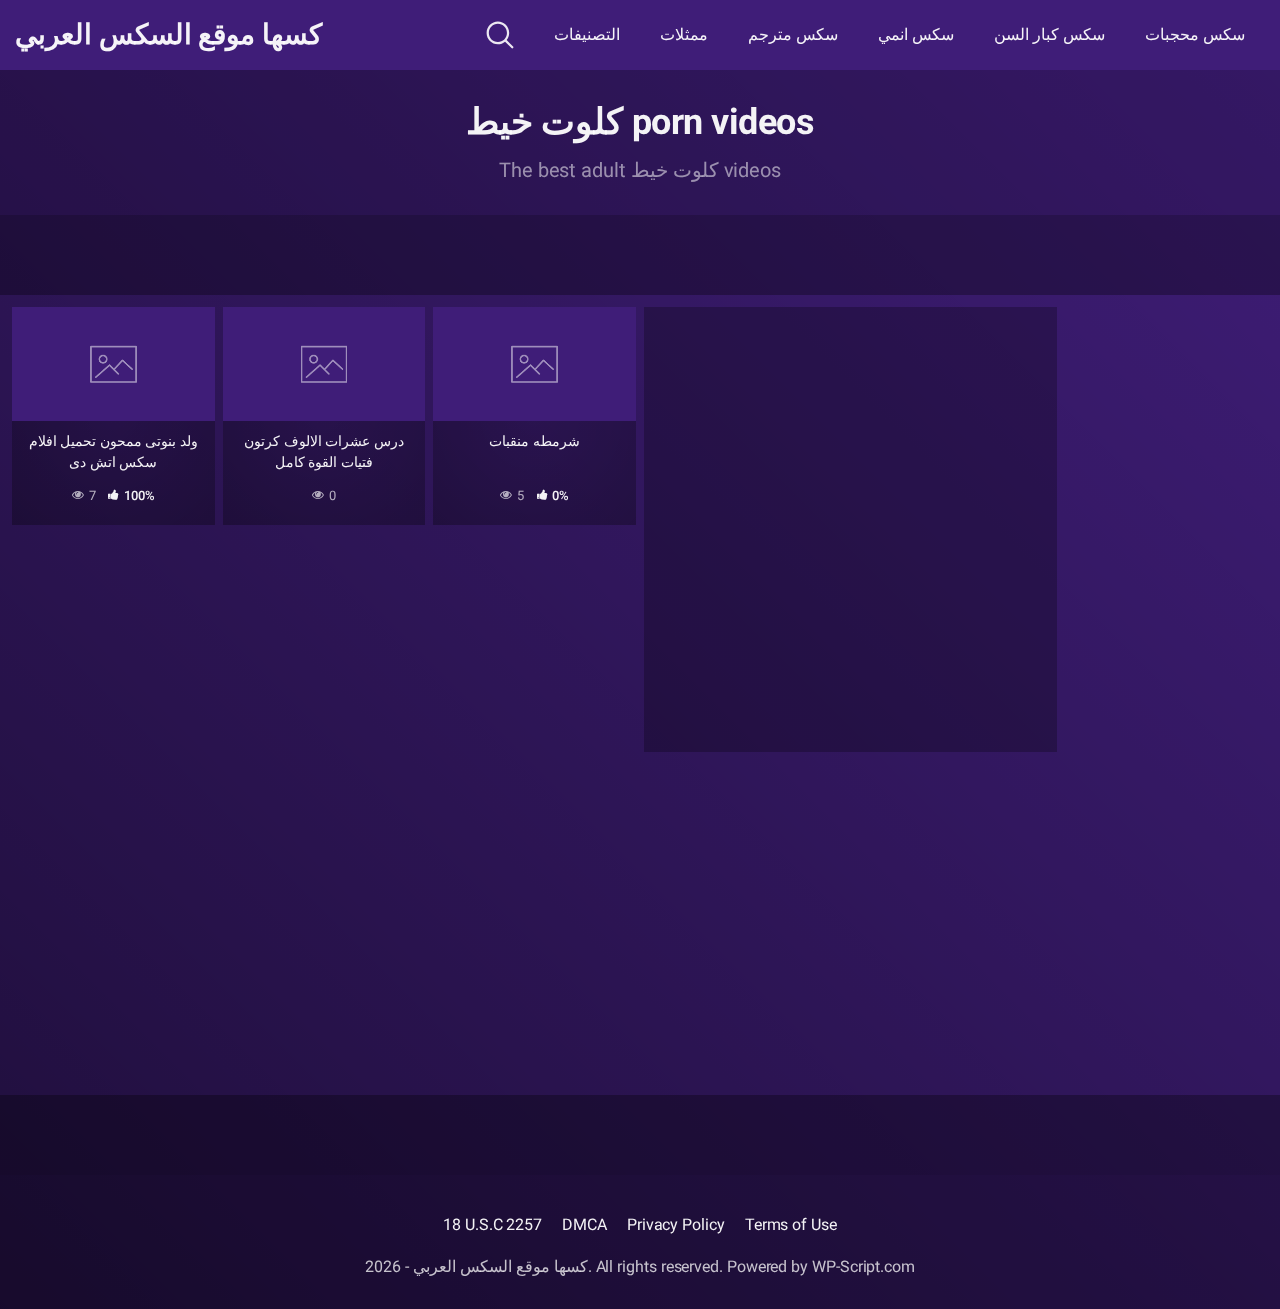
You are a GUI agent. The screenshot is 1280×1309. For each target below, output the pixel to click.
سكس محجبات (1195, 34)
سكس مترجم (793, 34)
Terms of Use (791, 1224)
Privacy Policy (676, 1224)
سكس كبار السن (1049, 34)
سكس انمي (916, 34)
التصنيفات (587, 34)
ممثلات (684, 34)
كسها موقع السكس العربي (168, 35)
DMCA (584, 1224)
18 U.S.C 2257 (492, 1224)
